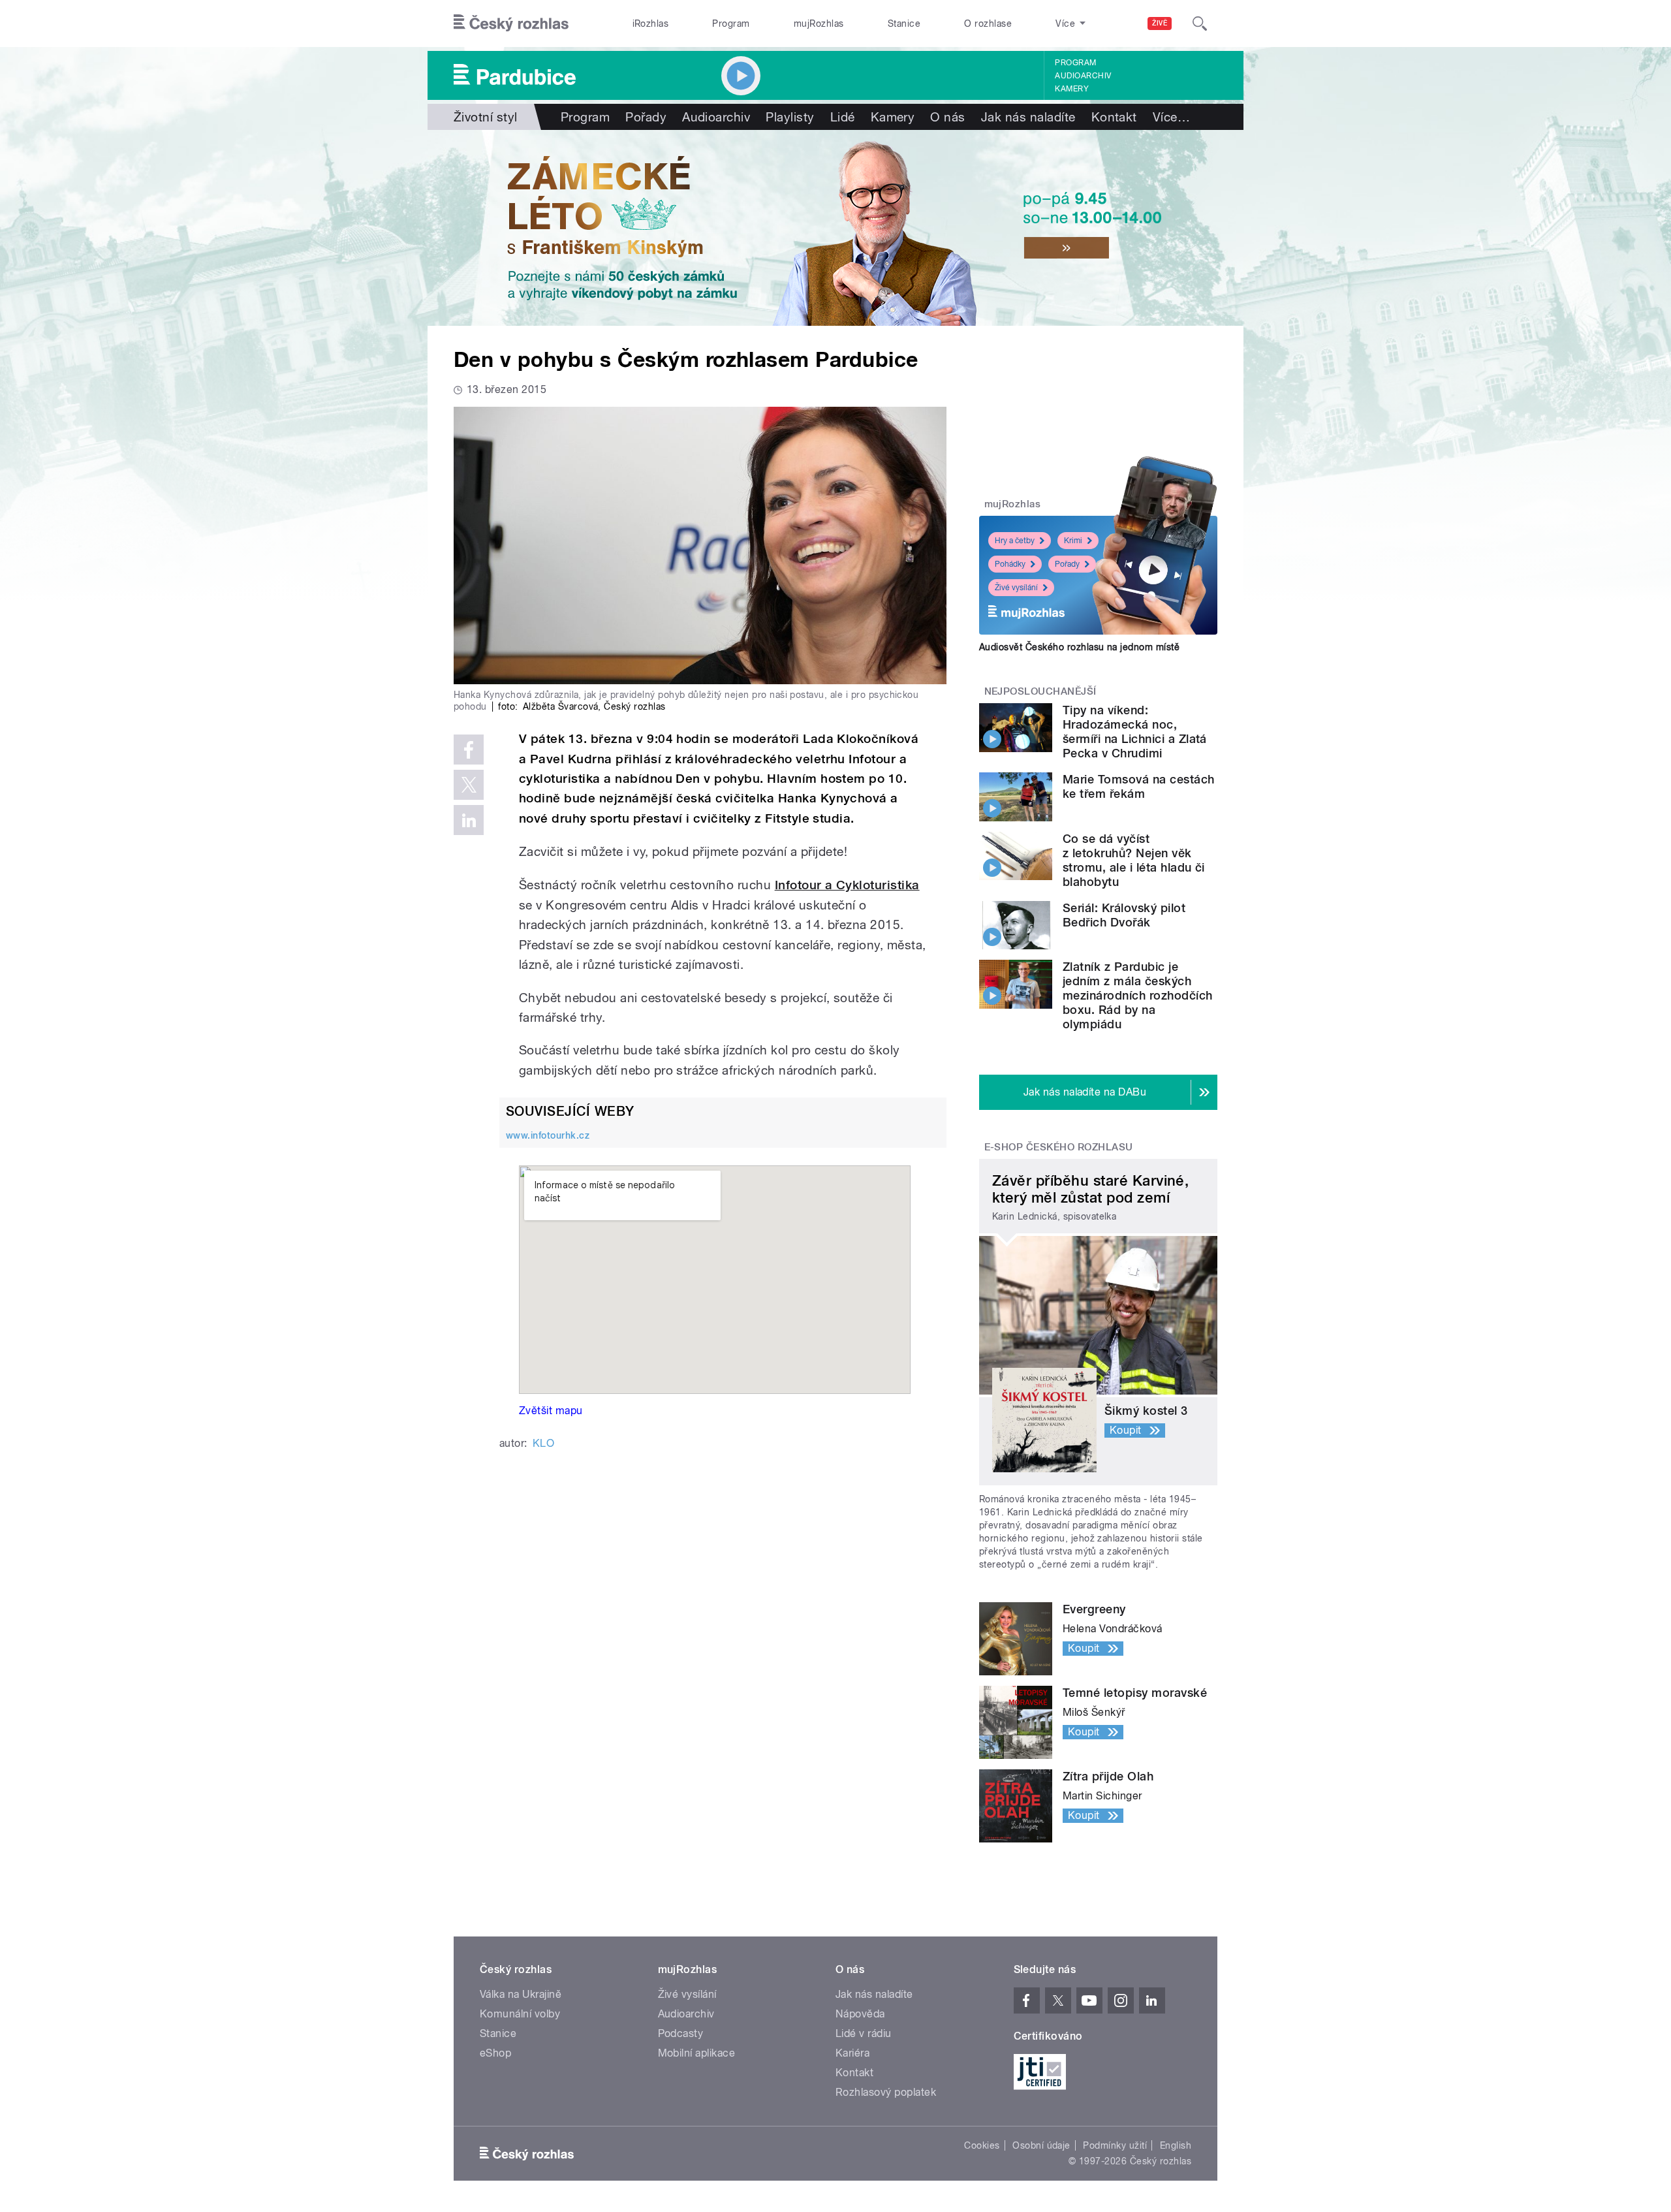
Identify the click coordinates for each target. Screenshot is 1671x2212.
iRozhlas (651, 24)
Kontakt (1114, 117)
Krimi (1073, 541)
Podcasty (681, 2033)
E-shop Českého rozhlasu (1059, 1147)
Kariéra (852, 2053)
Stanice (904, 24)
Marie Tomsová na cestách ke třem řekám (1139, 786)
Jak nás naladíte (1028, 117)
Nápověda (860, 2014)
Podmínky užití (1115, 2145)
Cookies (982, 2145)
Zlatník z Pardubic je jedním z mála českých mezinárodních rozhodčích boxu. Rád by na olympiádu (1138, 995)
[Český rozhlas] (511, 24)
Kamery (1072, 89)
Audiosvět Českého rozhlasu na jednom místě (1079, 647)
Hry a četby (1015, 541)
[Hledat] (1200, 24)
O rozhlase (988, 24)
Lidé (843, 117)
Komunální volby (520, 2014)
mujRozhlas (819, 24)
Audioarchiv (1083, 76)
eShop (495, 2053)
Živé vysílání (1016, 588)
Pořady (646, 117)
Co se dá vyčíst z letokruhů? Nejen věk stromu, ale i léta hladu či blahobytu (1134, 860)
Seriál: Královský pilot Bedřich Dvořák (1124, 915)
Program (731, 24)
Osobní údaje (1041, 2145)
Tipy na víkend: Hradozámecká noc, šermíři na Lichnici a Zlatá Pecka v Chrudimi (1135, 732)
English (1176, 2145)
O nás (947, 117)
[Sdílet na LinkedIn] (469, 820)
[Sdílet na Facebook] (469, 750)
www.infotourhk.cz (548, 1135)
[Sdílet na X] (469, 785)
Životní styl (486, 117)
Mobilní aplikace (697, 2053)
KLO (543, 1443)
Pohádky (1010, 564)
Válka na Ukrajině (521, 1994)
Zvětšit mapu (551, 1411)
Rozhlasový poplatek (886, 2092)
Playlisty (790, 117)
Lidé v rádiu (864, 2033)
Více (1171, 117)
